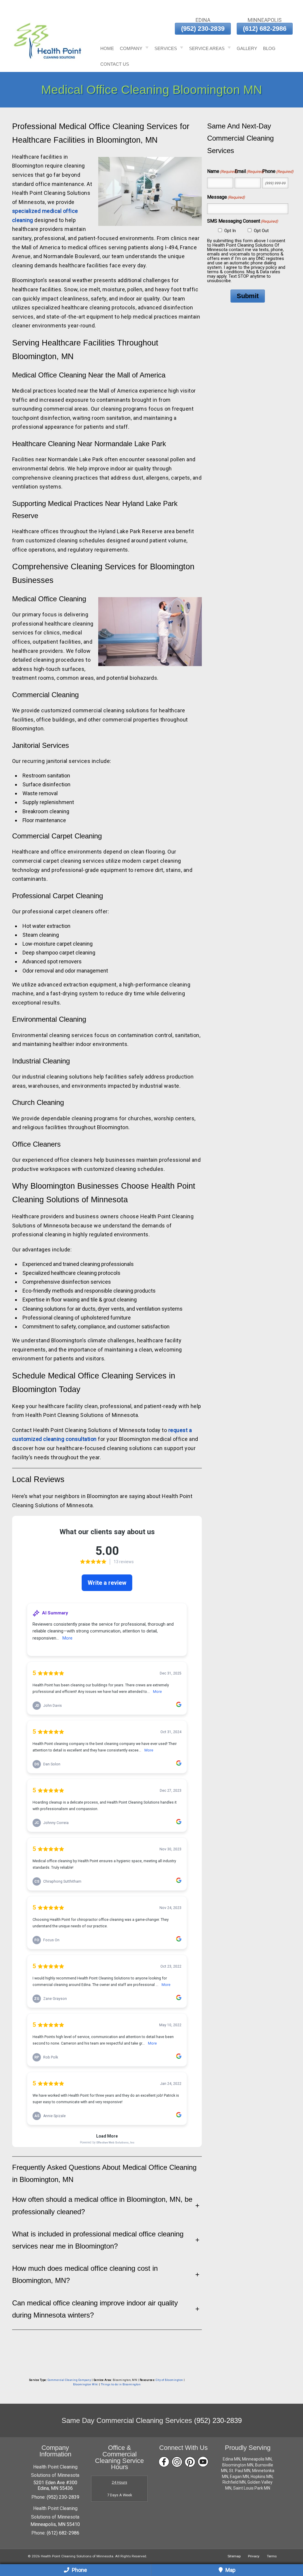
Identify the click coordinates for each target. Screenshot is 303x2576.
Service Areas (207, 48)
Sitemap (234, 2556)
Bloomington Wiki (86, 2384)
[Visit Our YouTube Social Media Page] (203, 2462)
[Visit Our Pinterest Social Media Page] (190, 2462)
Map (230, 2570)
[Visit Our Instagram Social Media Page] (177, 2462)
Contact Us (115, 64)
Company (131, 48)
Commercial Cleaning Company (69, 2380)
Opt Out (261, 231)
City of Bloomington (169, 2380)
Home (107, 48)
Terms (272, 2556)
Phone (79, 2570)
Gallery (247, 48)
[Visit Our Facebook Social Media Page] (164, 2462)
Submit (248, 296)
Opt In (230, 231)
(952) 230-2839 (203, 29)
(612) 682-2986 (265, 29)
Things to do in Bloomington (121, 2384)
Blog (269, 48)
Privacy (254, 2556)
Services (166, 48)
